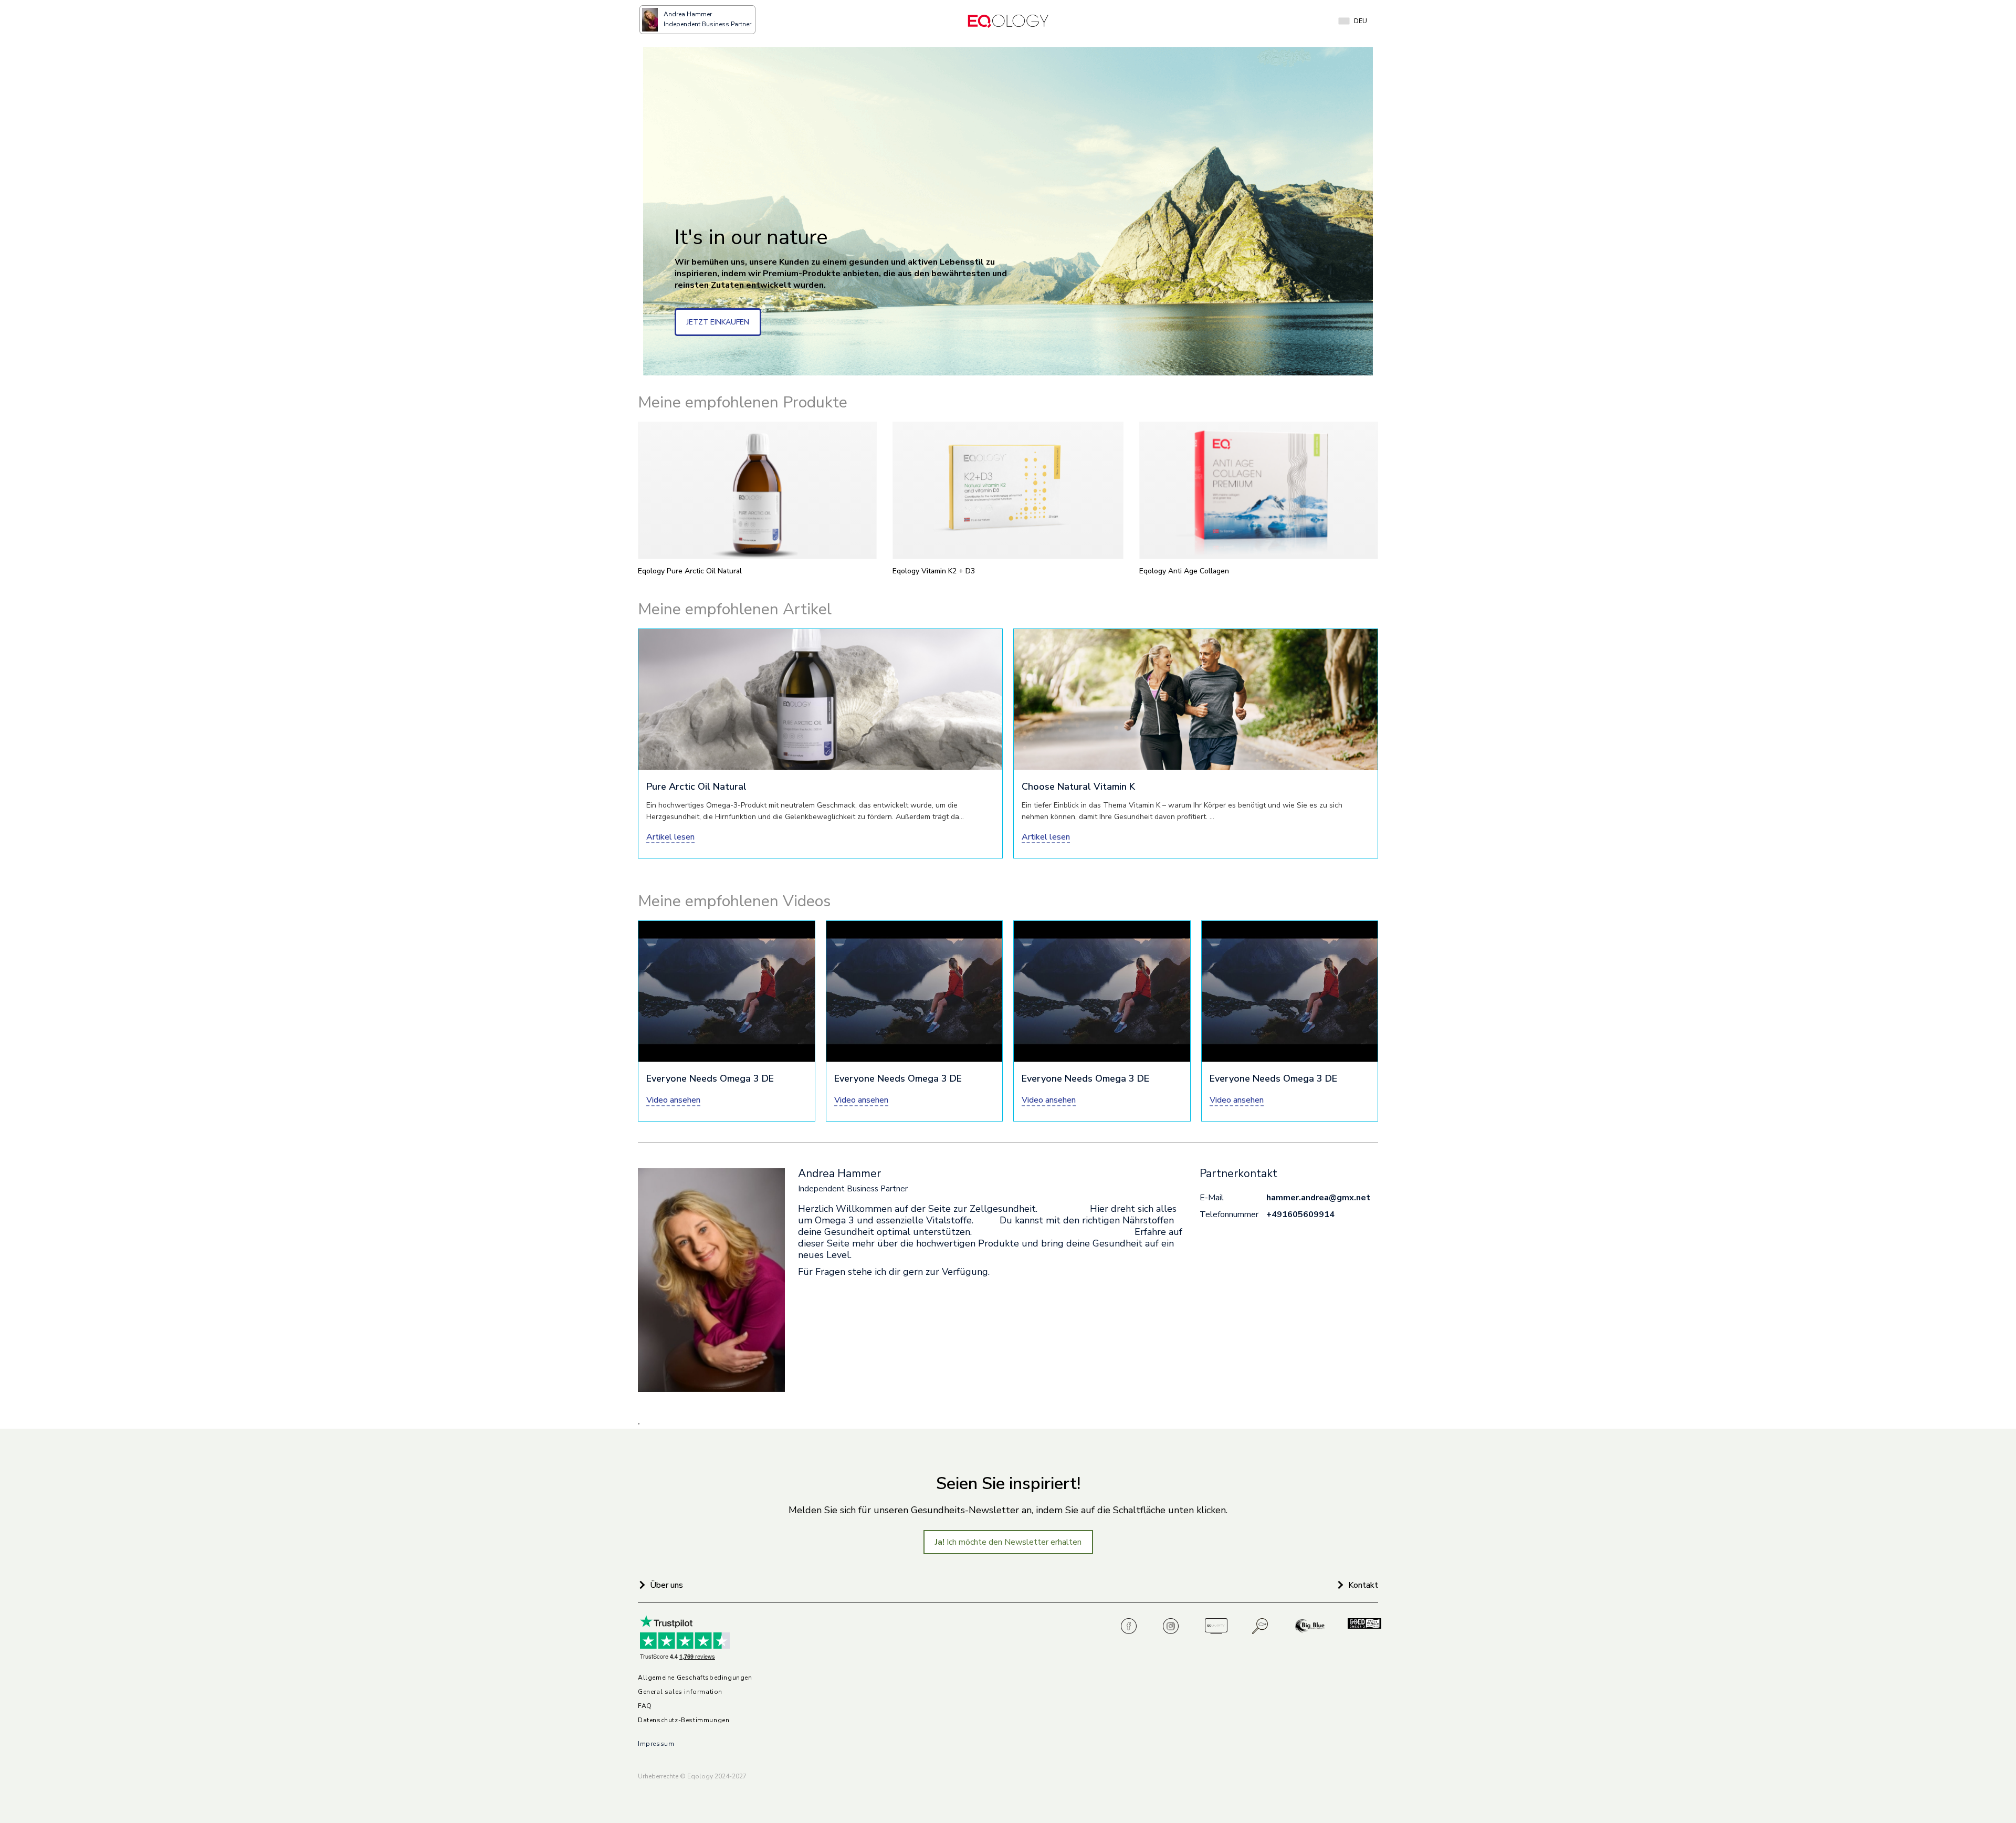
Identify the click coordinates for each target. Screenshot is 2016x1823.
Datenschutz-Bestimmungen (684, 1720)
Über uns (666, 1585)
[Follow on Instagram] (1174, 1626)
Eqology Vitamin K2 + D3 (934, 571)
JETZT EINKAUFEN (718, 322)
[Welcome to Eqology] (1008, 21)
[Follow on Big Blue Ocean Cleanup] (1311, 1626)
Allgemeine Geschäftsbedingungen (695, 1678)
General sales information (680, 1692)
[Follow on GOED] (1359, 1626)
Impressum (656, 1744)
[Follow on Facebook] (1132, 1626)
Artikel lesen (670, 837)
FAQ (645, 1706)
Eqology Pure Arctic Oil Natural (690, 571)
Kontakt (1363, 1585)
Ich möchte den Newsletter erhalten (1008, 1542)
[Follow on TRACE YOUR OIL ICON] (1261, 1626)
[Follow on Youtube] (1216, 1626)
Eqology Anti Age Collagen (1184, 571)
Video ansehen (673, 1100)
